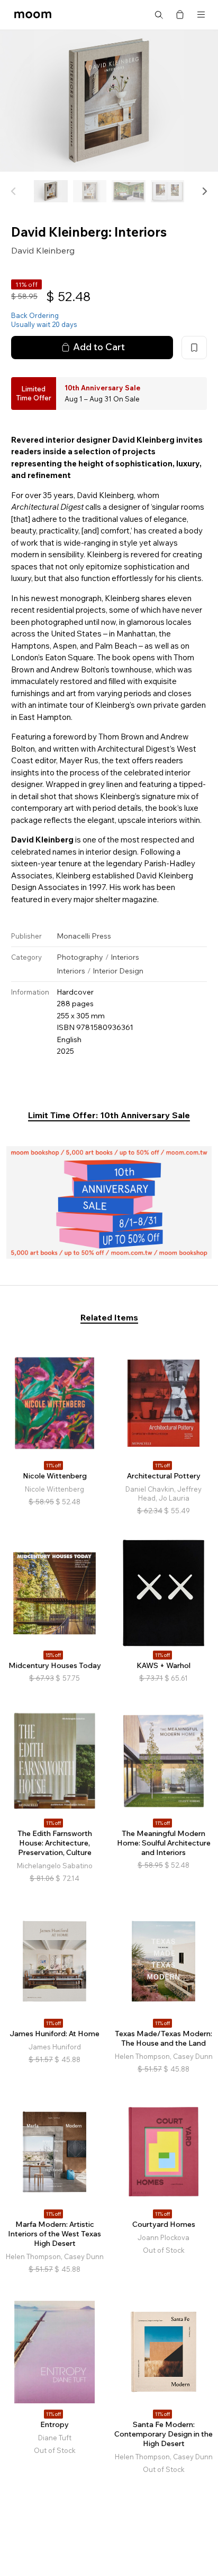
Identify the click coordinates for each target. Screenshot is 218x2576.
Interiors (125, 957)
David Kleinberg (43, 250)
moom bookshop (33, 15)
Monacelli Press (84, 936)
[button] (204, 191)
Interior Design (118, 971)
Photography (80, 957)
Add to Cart (99, 347)
